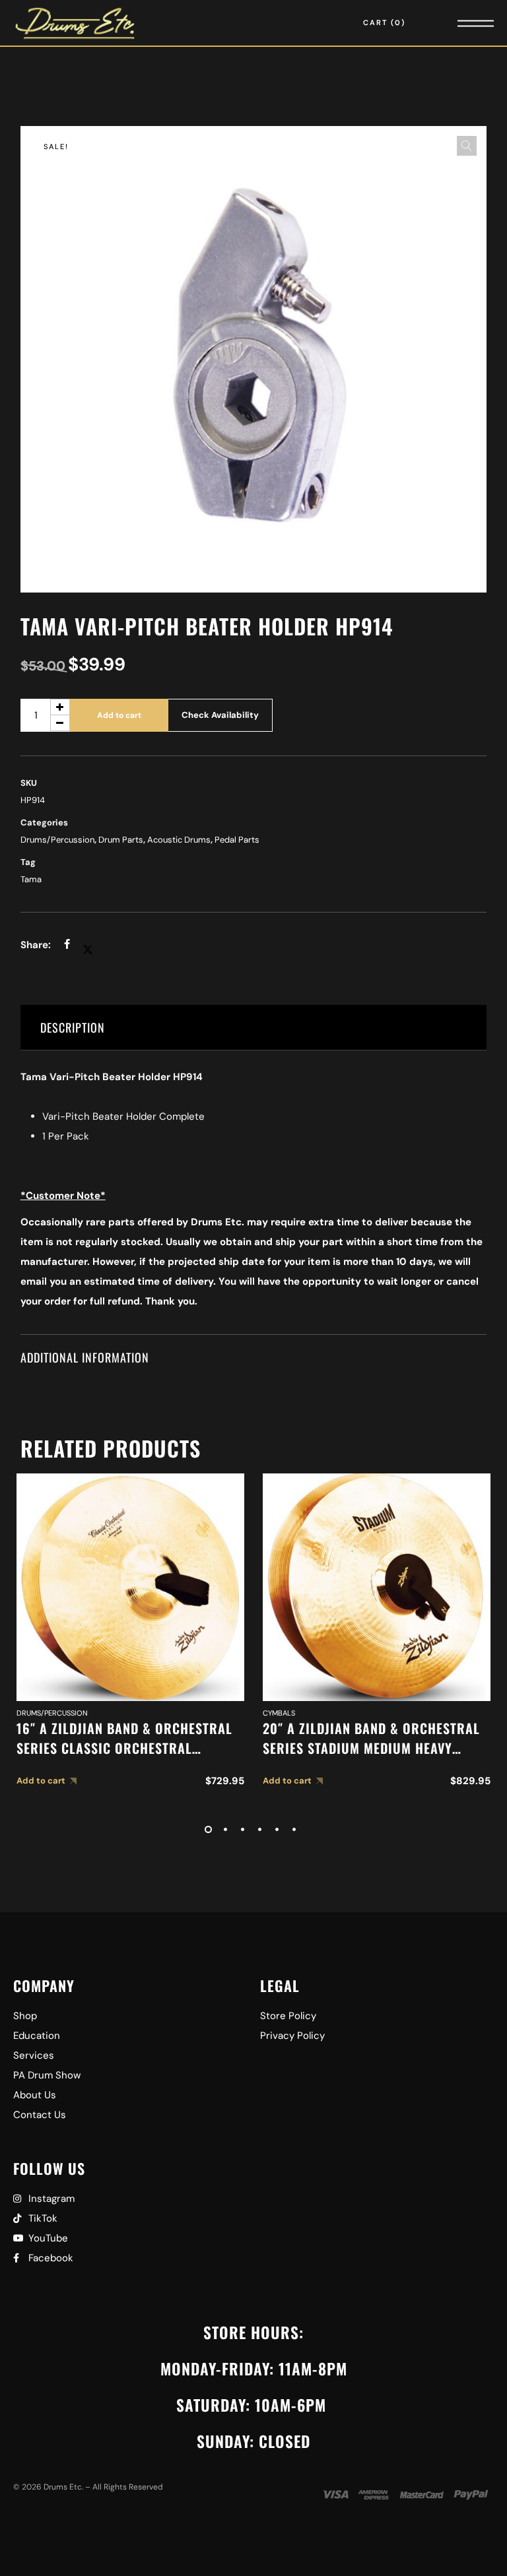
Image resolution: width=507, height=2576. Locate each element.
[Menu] (457, 23)
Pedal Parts (237, 840)
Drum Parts (121, 840)
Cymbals (279, 1713)
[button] (467, 146)
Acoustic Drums (179, 840)
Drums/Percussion (57, 840)
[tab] (254, 1028)
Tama (31, 879)
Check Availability (220, 715)
